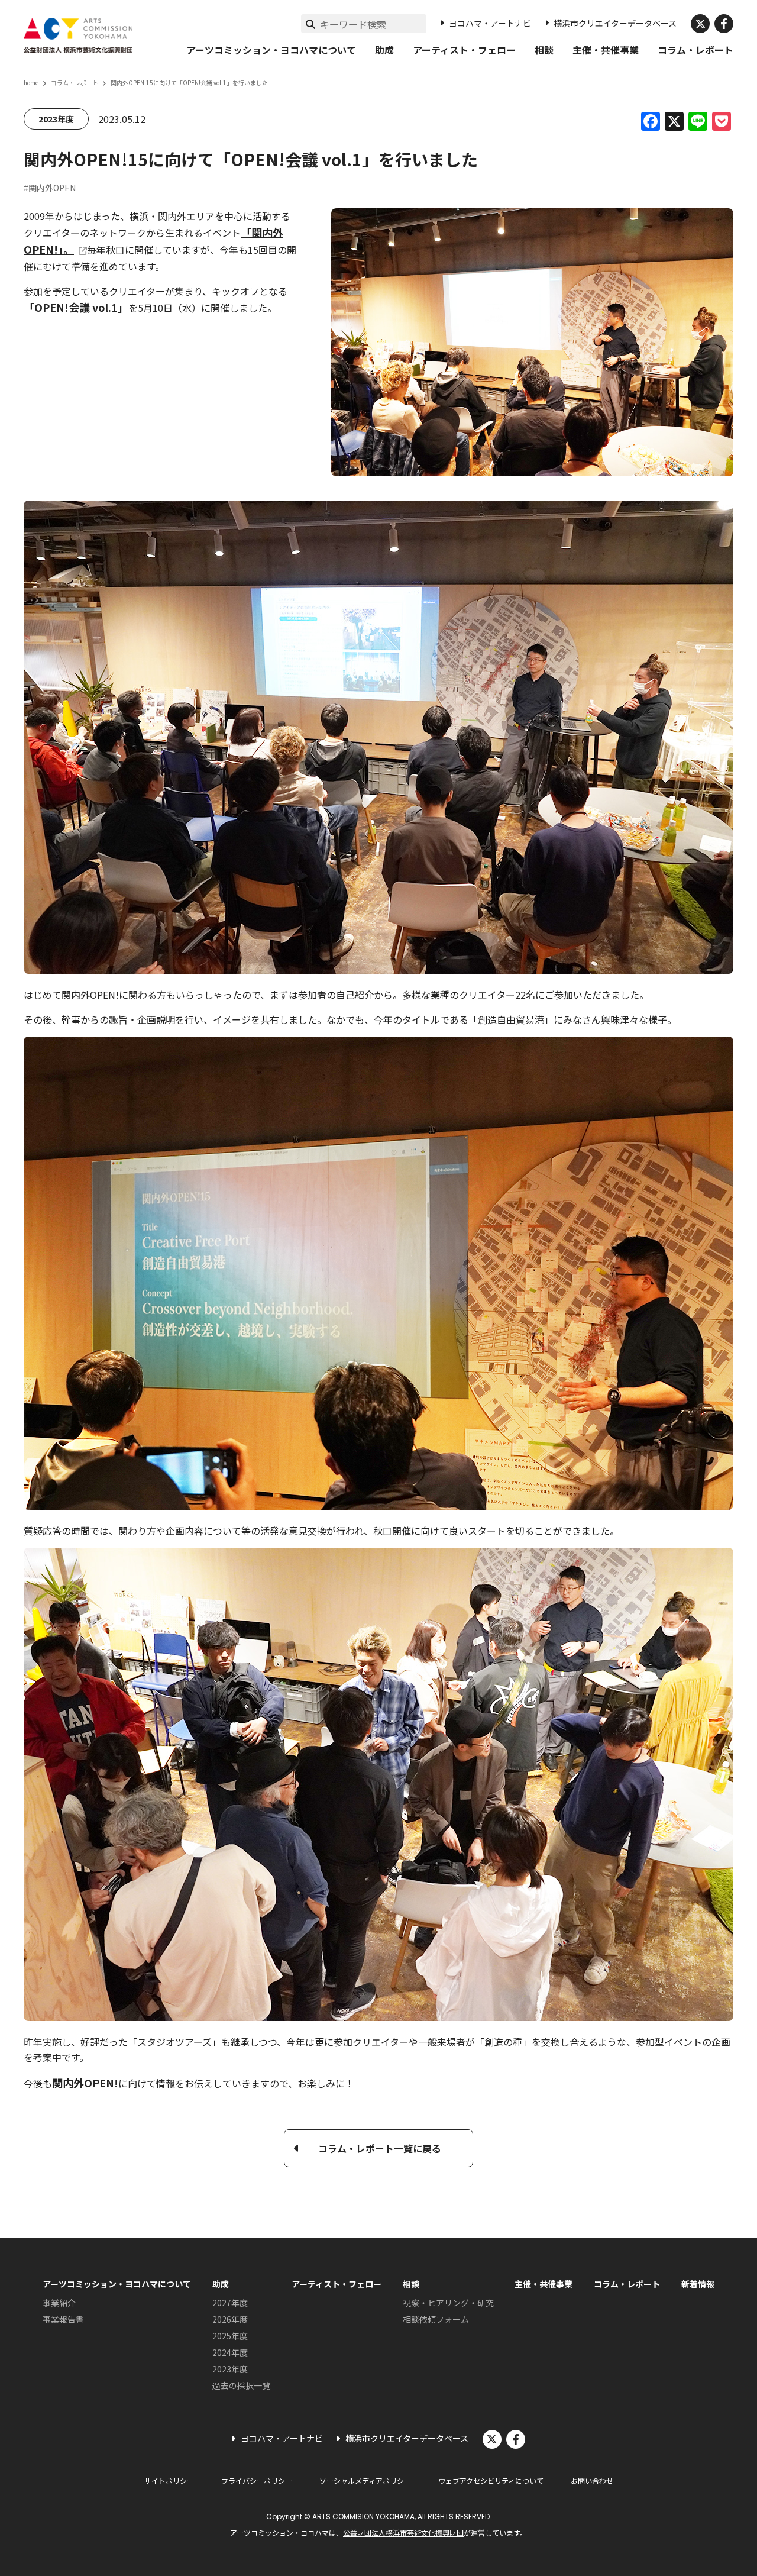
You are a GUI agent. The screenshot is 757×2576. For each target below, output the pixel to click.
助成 (384, 50)
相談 (544, 50)
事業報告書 (63, 2319)
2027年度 (230, 2303)
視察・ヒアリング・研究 (448, 2303)
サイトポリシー (169, 2480)
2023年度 (56, 119)
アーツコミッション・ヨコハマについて (271, 50)
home (31, 83)
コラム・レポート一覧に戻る (380, 2148)
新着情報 (698, 2284)
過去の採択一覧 (241, 2385)
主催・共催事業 (606, 50)
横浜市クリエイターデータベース (615, 23)
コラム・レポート (695, 50)
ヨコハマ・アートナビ (490, 23)
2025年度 (230, 2336)
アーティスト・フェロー (464, 50)
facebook (724, 24)
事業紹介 (59, 2303)
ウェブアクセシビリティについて (491, 2480)
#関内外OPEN (50, 188)
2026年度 (230, 2319)
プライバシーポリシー (257, 2480)
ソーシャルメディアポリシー (365, 2480)
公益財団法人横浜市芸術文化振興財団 (403, 2533)
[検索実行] (310, 24)
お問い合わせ (592, 2480)
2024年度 (230, 2352)
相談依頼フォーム (436, 2319)
